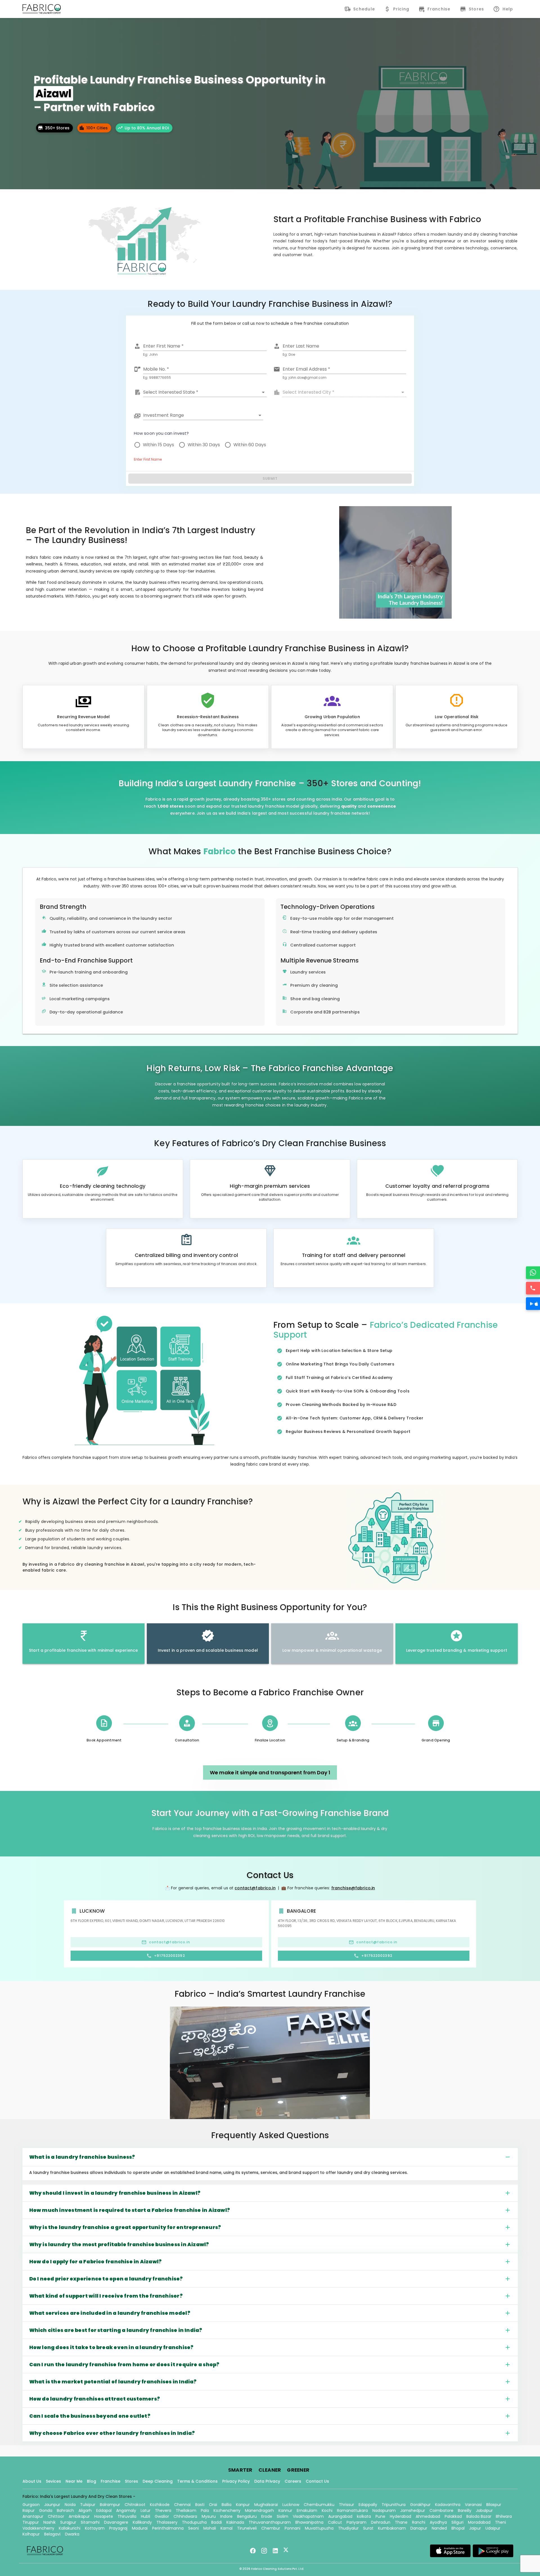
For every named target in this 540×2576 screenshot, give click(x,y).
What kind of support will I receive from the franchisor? (106, 2296)
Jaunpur (52, 2505)
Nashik (49, 2522)
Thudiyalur (348, 2528)
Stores (131, 2481)
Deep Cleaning (158, 2481)
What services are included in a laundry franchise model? (110, 2313)
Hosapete (104, 2516)
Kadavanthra (448, 2505)
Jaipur (475, 2528)
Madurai (140, 2528)
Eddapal (104, 2510)
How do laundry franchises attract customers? (95, 2399)
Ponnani (292, 2528)
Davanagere (116, 2522)
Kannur (285, 2510)
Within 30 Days (204, 445)
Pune (380, 2516)
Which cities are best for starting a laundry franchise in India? (116, 2330)
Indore (226, 2516)
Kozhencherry (227, 2510)
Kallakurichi (70, 2528)
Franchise (111, 2481)
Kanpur (243, 2505)
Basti (200, 2505)
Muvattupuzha (319, 2528)
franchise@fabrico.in (353, 1888)
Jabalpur (484, 2510)
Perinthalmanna (168, 2528)
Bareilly (465, 2510)
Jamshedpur (413, 2510)
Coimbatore (441, 2510)
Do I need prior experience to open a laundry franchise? (106, 2279)
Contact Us (317, 2481)
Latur (146, 2510)
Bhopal (458, 2528)
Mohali (210, 2528)
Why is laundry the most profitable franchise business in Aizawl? (119, 2244)
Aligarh (85, 2510)
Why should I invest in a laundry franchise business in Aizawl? (115, 2193)
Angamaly (126, 2510)
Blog (92, 2481)
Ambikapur (79, 2516)
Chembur (271, 2528)
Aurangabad (340, 2516)
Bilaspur (494, 2505)
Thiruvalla (127, 2516)
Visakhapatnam (308, 2516)
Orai (213, 2505)
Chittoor (56, 2516)
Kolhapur (31, 2534)
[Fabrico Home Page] (42, 9)
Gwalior (162, 2516)
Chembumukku (319, 2505)
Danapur (419, 2528)
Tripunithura (394, 2505)
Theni (500, 2522)
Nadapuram (384, 2510)
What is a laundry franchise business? (82, 2157)
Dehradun (381, 2522)
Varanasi (473, 2505)
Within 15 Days (158, 445)
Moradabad (479, 2522)
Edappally (368, 2505)
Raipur (29, 2510)
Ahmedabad (428, 2516)
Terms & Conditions (197, 2481)
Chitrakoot (135, 2505)
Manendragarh (259, 2510)
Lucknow (291, 2505)
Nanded (439, 2528)
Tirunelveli (247, 2528)
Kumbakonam (392, 2528)
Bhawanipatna (309, 2522)
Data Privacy (267, 2481)
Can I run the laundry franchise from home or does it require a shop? (124, 2365)
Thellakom (186, 2510)
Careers (293, 2481)
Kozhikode (160, 2505)
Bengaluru (247, 2516)
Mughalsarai (266, 2505)
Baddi (217, 2522)
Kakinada (235, 2522)
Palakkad (453, 2516)
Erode (267, 2516)
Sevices (53, 2481)
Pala (205, 2510)
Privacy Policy (236, 2481)
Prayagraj (118, 2528)
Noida (70, 2505)
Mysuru (209, 2516)
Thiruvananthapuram (270, 2522)
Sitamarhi (90, 2522)
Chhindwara (185, 2516)
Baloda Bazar (479, 2516)
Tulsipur (88, 2505)
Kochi (327, 2510)
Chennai (182, 2505)
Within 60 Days (250, 445)
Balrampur (110, 2505)
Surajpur (68, 2522)
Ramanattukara (352, 2510)
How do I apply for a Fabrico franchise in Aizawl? (95, 2262)
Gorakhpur (420, 2505)
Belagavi (52, 2534)
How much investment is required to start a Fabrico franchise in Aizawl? (130, 2210)
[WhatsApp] (533, 1273)
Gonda (46, 2510)
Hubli (146, 2516)
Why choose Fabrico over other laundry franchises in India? (112, 2433)
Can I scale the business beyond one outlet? (90, 2416)
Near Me (74, 2481)
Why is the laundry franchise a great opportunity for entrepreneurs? (125, 2227)
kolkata (364, 2516)
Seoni (193, 2528)
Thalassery (167, 2522)
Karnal (227, 2528)
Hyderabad (400, 2516)
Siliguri (457, 2522)
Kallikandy (142, 2522)
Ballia (227, 2505)
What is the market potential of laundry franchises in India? (113, 2382)
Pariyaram (356, 2522)
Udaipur (493, 2528)
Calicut (335, 2522)
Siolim (283, 2516)
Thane (401, 2522)
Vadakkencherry (38, 2528)
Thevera (163, 2510)
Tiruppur (31, 2522)
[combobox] (205, 392)
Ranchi (419, 2522)
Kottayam (95, 2528)
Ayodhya (438, 2522)
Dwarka (72, 2534)
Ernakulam (307, 2510)
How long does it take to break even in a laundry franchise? (111, 2347)
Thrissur (346, 2505)
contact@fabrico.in (255, 1888)
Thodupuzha (194, 2522)
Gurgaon (31, 2505)
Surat (368, 2528)
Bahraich (65, 2510)
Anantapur (33, 2516)
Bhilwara (504, 2516)
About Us (32, 2481)
